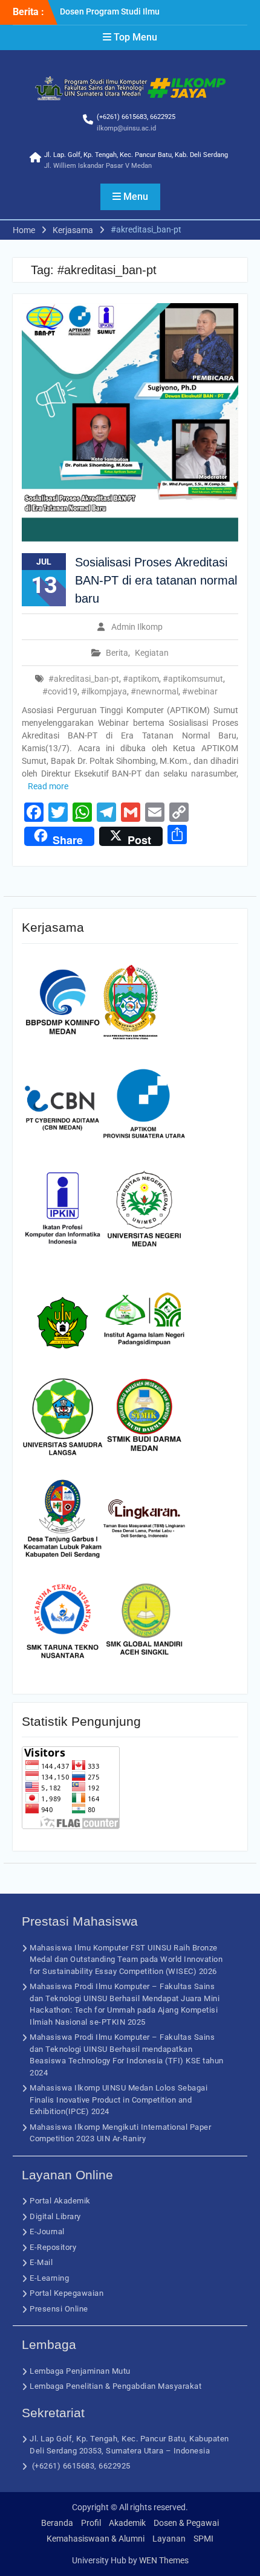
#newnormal (154, 691)
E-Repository (53, 2247)
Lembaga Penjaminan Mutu (80, 2371)
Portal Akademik (60, 2201)
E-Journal (47, 2232)
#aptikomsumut (193, 679)
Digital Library (55, 2216)
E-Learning (49, 2278)
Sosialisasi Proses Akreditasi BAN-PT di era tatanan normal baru (156, 580)
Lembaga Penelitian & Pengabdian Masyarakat (115, 2386)
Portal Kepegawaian (67, 2293)
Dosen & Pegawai (186, 2523)
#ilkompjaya (104, 691)
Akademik (127, 2523)
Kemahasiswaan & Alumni (96, 2539)
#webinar (200, 691)
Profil (91, 2523)
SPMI (203, 2539)
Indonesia (192, 2451)
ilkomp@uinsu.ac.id (126, 128)
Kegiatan (152, 653)
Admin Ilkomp (137, 627)
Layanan (169, 2539)
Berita (117, 653)
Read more (48, 786)
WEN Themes (164, 2560)
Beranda (57, 2523)
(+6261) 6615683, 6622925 (136, 117)
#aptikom (141, 679)
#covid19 (60, 691)
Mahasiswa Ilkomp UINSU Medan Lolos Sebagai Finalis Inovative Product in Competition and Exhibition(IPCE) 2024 (119, 2100)
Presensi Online (59, 2309)
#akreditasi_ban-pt (84, 679)
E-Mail (41, 2262)
